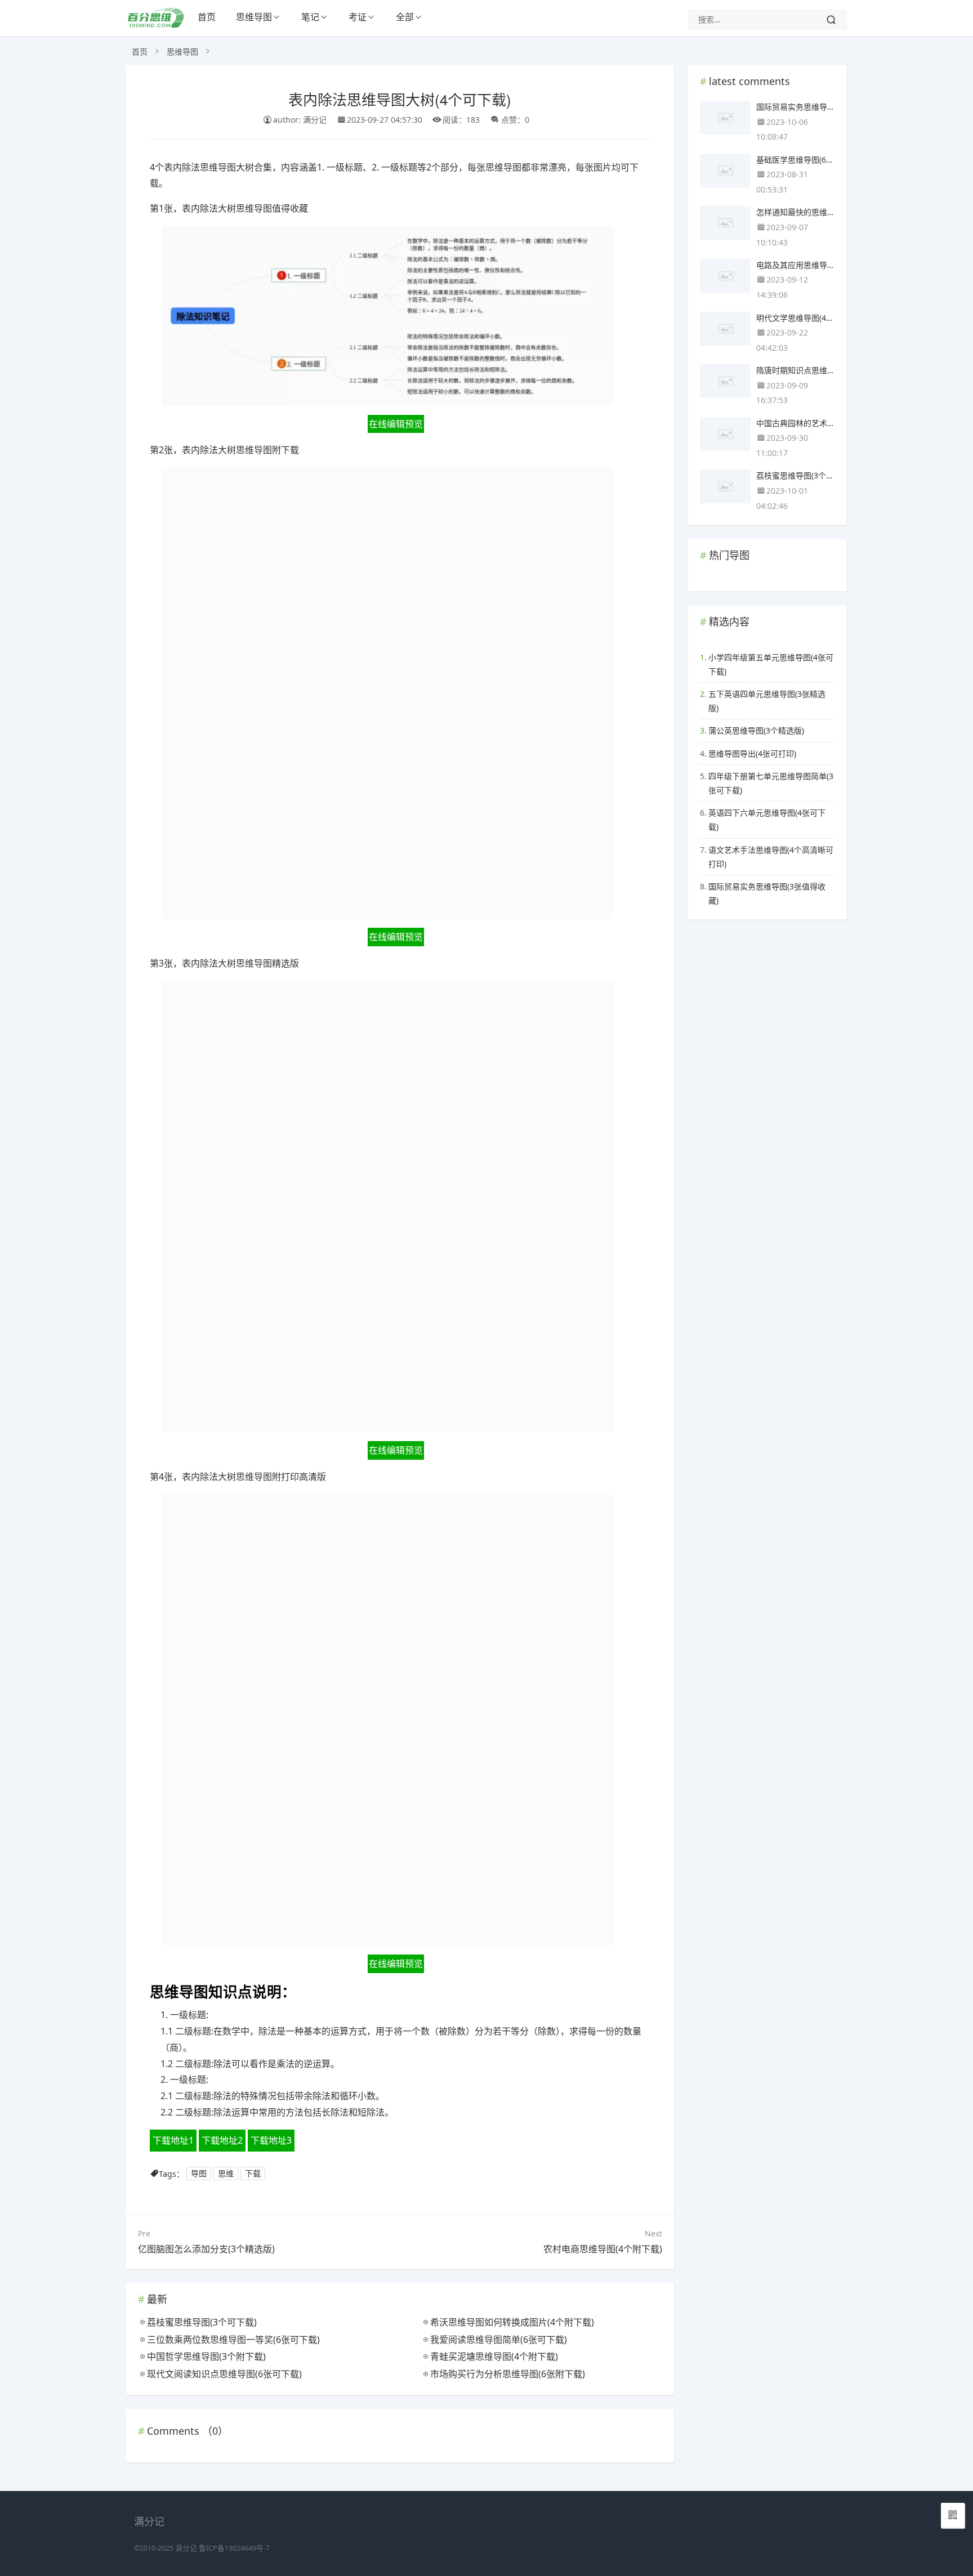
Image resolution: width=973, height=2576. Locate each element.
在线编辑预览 (396, 424)
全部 (405, 17)
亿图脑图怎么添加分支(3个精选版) (206, 2249)
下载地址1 (173, 2140)
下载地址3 (271, 2140)
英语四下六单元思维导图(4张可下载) (767, 820)
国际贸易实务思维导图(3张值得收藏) (767, 893)
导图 (199, 2174)
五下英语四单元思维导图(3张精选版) (767, 701)
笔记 (310, 17)
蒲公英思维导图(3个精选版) (756, 730)
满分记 (186, 2548)
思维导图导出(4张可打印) (752, 753)
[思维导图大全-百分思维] (157, 24)
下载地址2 (222, 2140)
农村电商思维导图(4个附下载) (603, 2249)
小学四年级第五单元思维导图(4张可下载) (771, 664)
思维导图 (254, 17)
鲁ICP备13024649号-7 (234, 2548)
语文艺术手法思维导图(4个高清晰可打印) (771, 857)
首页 (207, 17)
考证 (358, 17)
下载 (253, 2174)
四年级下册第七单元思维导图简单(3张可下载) (771, 783)
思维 (226, 2174)
